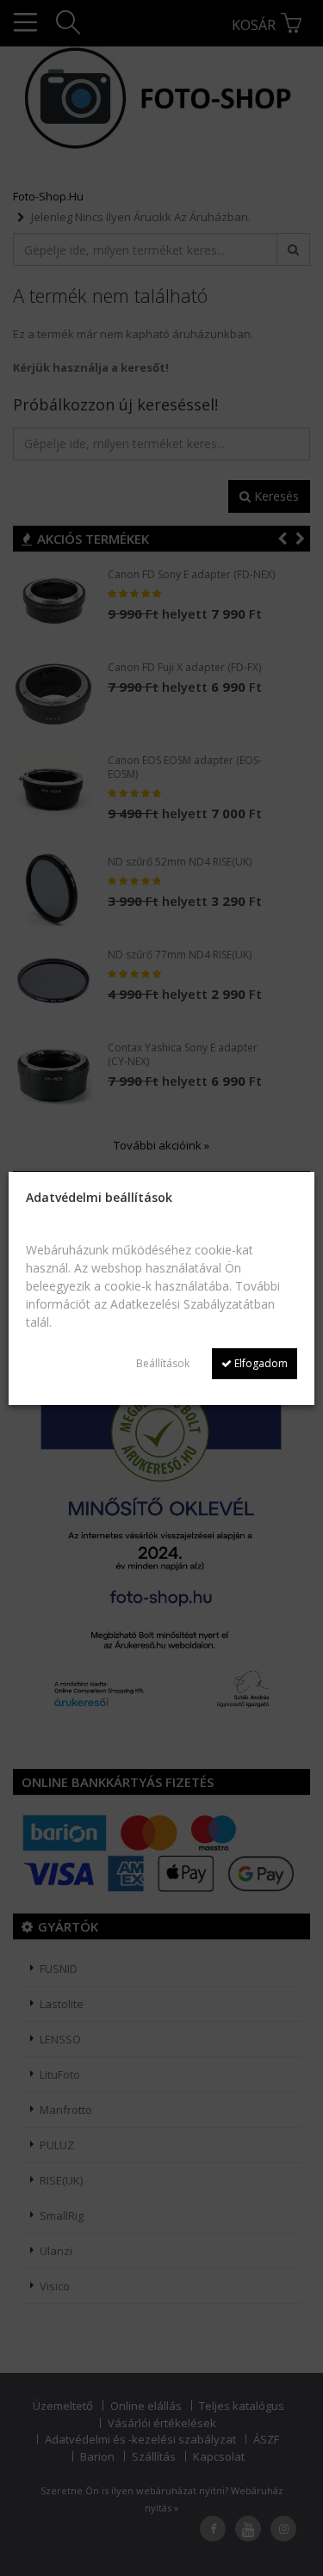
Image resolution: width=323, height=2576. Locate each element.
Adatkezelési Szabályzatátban (193, 1304)
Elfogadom (260, 1363)
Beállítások (163, 1363)
